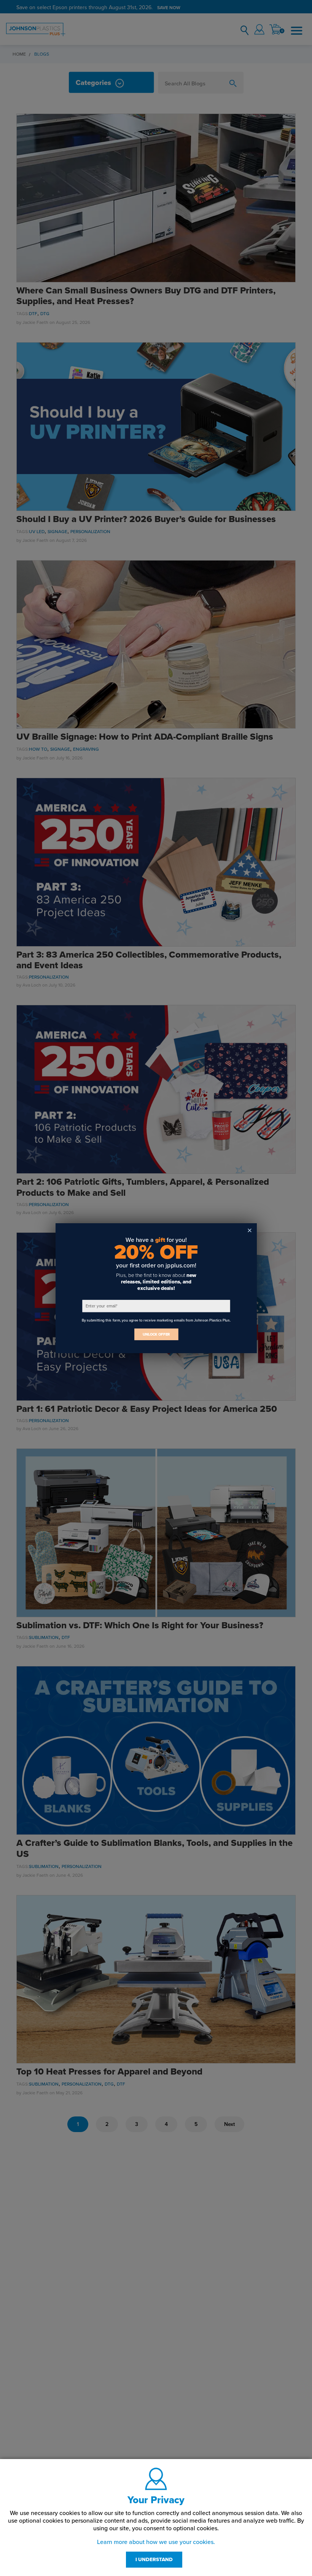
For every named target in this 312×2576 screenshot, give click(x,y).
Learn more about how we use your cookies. (156, 2542)
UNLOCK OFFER (156, 1334)
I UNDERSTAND (154, 2560)
